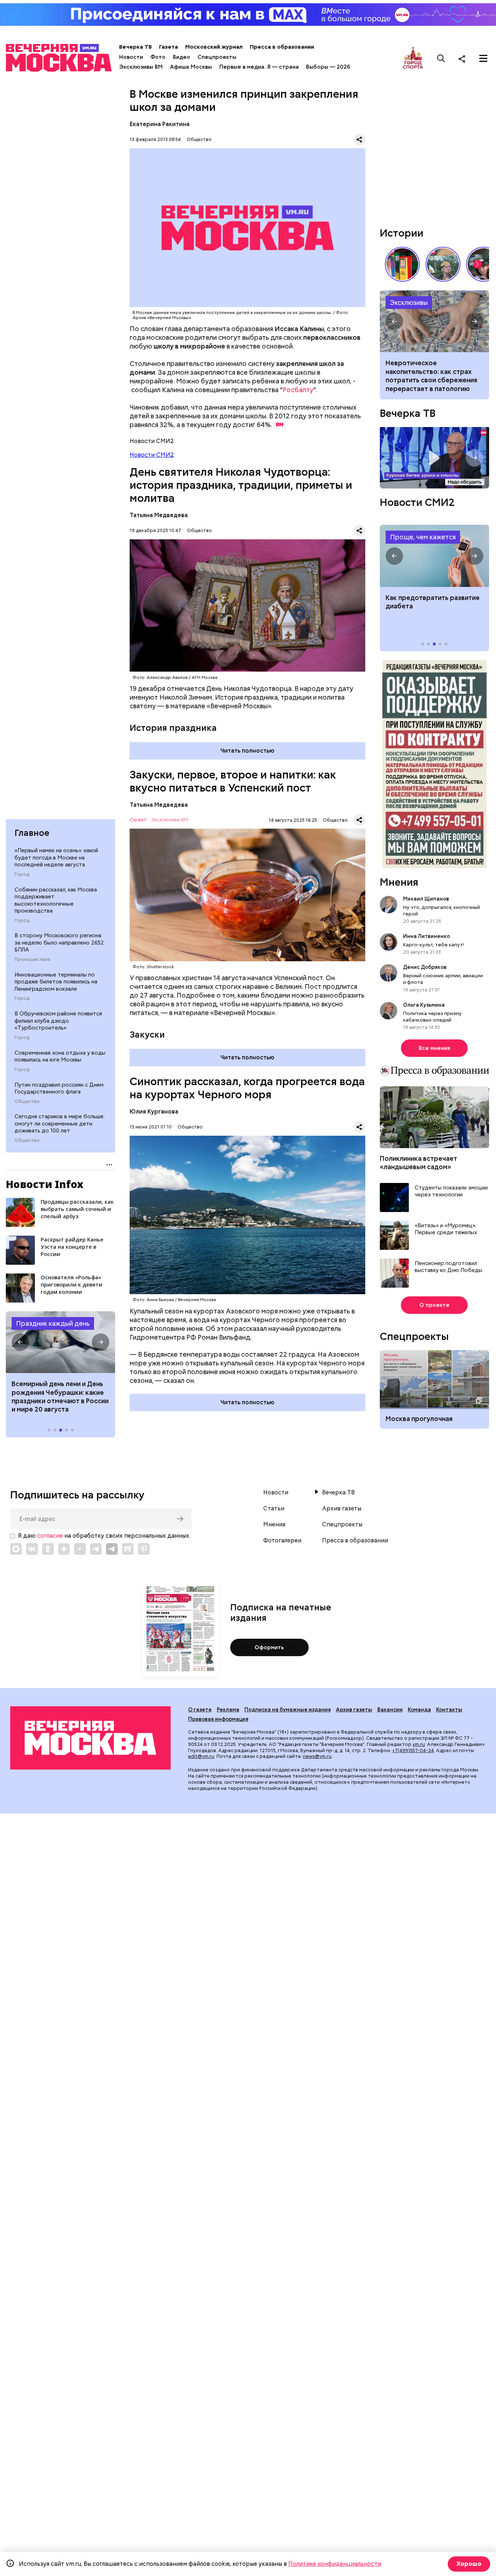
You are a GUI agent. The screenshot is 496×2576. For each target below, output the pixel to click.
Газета (168, 47)
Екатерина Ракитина (160, 124)
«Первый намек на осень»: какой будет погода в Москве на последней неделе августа (56, 858)
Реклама (228, 1710)
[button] (20, 1342)
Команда (419, 1710)
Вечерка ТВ (135, 47)
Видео (182, 57)
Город (22, 874)
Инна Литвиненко (426, 936)
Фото (158, 57)
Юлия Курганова (154, 1112)
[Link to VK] (32, 1549)
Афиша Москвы (191, 67)
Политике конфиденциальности (335, 2564)
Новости (131, 57)
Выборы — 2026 (328, 67)
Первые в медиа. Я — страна (259, 67)
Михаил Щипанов (426, 899)
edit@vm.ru (201, 1756)
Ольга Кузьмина (425, 1005)
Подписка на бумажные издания (288, 1710)
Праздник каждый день (53, 1323)
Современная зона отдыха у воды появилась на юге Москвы (60, 1056)
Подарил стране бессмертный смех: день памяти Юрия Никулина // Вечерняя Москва (443, 264)
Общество (27, 1102)
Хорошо (469, 2564)
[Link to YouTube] (80, 1549)
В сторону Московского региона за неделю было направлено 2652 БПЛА (59, 943)
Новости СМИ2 (152, 455)
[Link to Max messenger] (16, 1549)
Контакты (449, 1710)
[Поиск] (441, 59)
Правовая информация (218, 1719)
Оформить (269, 1647)
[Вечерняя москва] (90, 1738)
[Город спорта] (413, 58)
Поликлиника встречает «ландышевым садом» (418, 1163)
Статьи (274, 1509)
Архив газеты (342, 1509)
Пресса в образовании (282, 47)
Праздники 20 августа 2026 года (60, 1342)
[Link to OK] (48, 1549)
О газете (200, 1710)
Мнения (399, 882)
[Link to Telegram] (96, 1549)
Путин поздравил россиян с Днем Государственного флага (59, 1088)
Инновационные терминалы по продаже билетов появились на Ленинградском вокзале (56, 982)
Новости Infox (45, 1184)
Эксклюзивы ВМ (141, 67)
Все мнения (434, 1048)
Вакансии (390, 1710)
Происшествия (32, 959)
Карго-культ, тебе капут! (434, 945)
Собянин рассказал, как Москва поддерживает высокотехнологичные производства (56, 900)
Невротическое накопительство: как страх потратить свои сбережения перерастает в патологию (431, 376)
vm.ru (419, 1744)
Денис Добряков (425, 967)
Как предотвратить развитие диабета (434, 556)
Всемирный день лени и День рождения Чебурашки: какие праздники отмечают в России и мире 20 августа (60, 1396)
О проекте (434, 1305)
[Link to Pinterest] (144, 1549)
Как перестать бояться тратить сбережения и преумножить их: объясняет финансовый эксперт (434, 321)
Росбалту (298, 390)
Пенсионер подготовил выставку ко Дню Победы (448, 1267)
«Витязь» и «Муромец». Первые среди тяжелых (446, 1229)
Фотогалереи (282, 1541)
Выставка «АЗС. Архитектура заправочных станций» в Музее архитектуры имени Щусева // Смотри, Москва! (402, 264)
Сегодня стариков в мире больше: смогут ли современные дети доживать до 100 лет (60, 1124)
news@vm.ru (317, 1756)
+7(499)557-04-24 (413, 1750)
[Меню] (483, 59)
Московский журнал (214, 47)
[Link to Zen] (64, 1549)
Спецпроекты (217, 57)
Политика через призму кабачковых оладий (432, 1017)
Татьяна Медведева (159, 515)
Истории (402, 233)
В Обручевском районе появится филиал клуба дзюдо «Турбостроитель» (58, 1021)
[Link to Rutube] (128, 1549)
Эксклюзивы (409, 303)
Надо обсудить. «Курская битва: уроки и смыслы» (434, 458)
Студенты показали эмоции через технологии (451, 1192)
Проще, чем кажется (423, 537)
